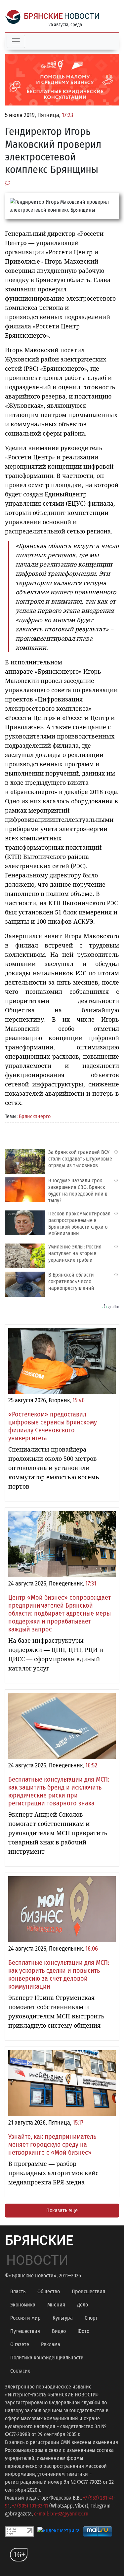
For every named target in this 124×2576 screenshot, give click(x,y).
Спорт (91, 2318)
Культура (63, 2318)
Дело (83, 2305)
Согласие (20, 2371)
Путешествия (25, 2331)
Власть (18, 2291)
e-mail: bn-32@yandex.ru (61, 2514)
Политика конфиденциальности (47, 2358)
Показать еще (62, 2210)
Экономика (23, 2305)
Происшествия (88, 2291)
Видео (59, 2331)
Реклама (51, 2344)
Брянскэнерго (35, 1116)
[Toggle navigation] (16, 41)
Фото (83, 2331)
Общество (49, 2291)
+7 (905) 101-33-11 (30, 2506)
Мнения (56, 2305)
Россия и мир (25, 2318)
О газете (20, 2344)
